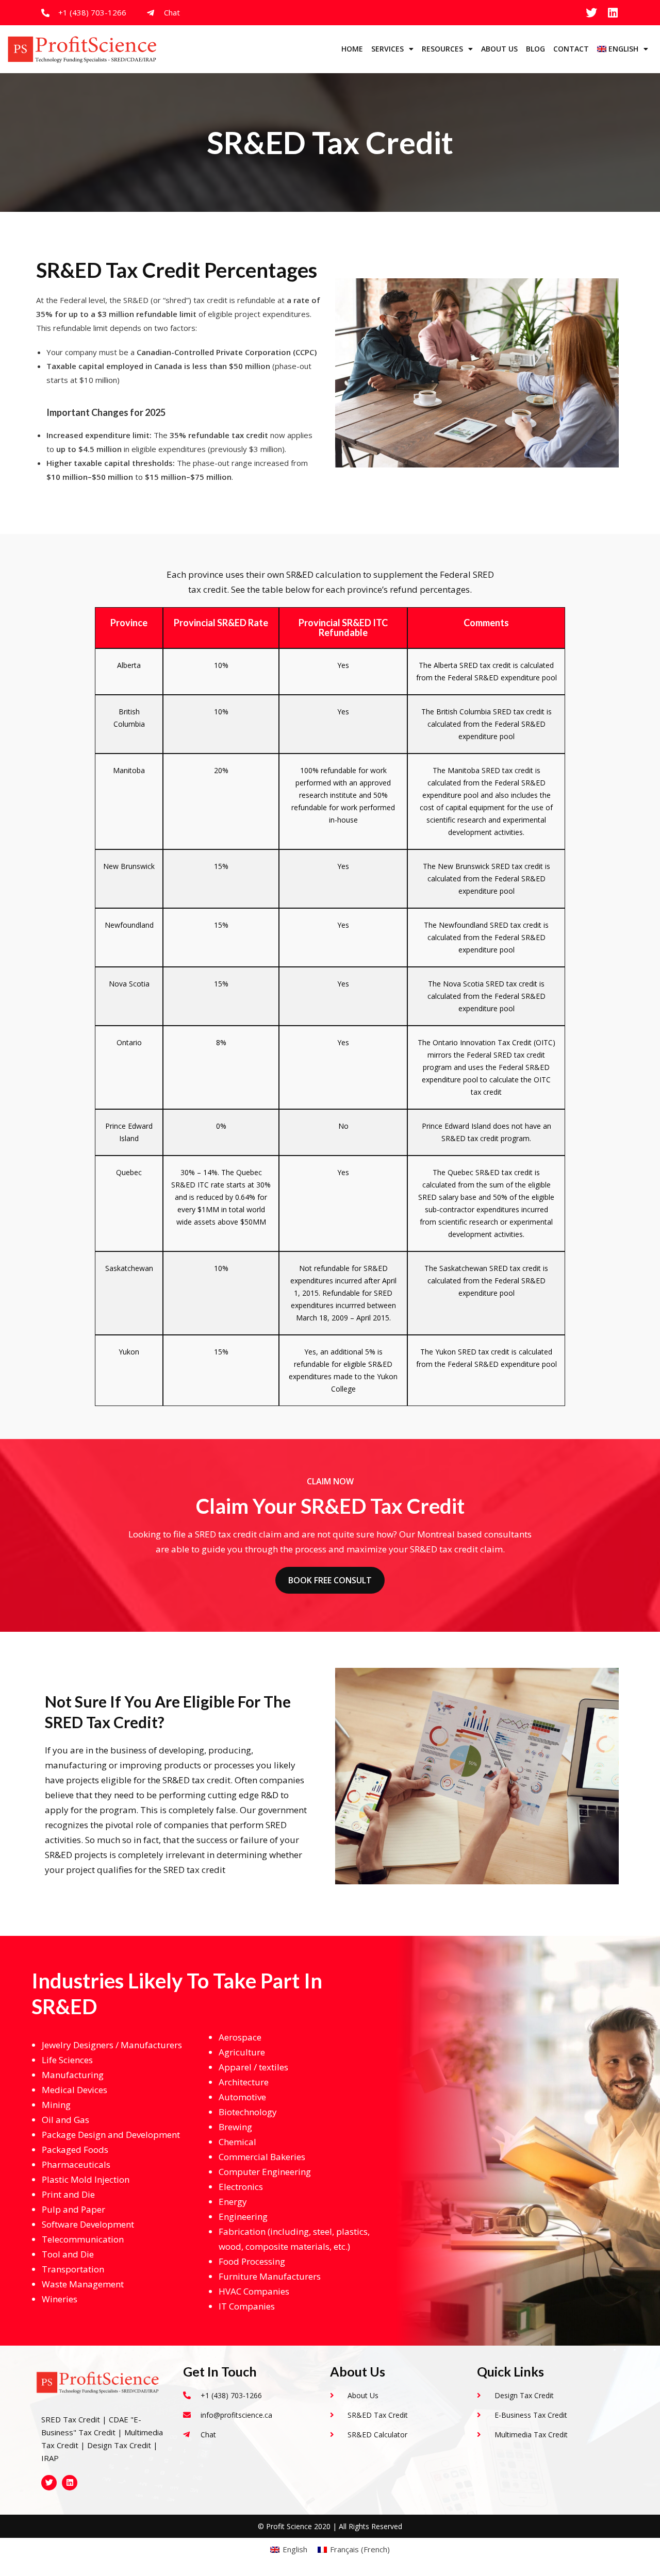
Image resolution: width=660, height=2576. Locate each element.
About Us (499, 49)
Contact (571, 49)
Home (352, 49)
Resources (442, 49)
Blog (535, 49)
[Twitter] (591, 13)
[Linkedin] (613, 13)
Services (387, 49)
